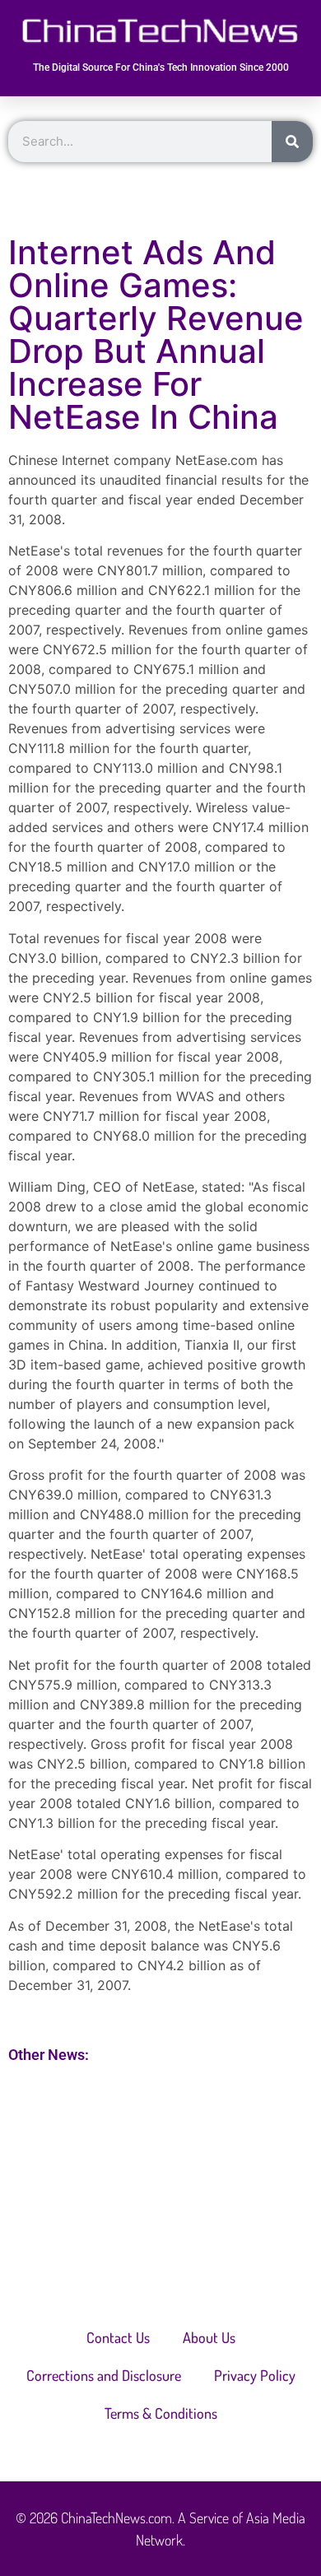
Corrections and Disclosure (104, 2375)
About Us (209, 2337)
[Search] (292, 142)
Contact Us (118, 2337)
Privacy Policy (255, 2375)
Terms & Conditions (161, 2413)
